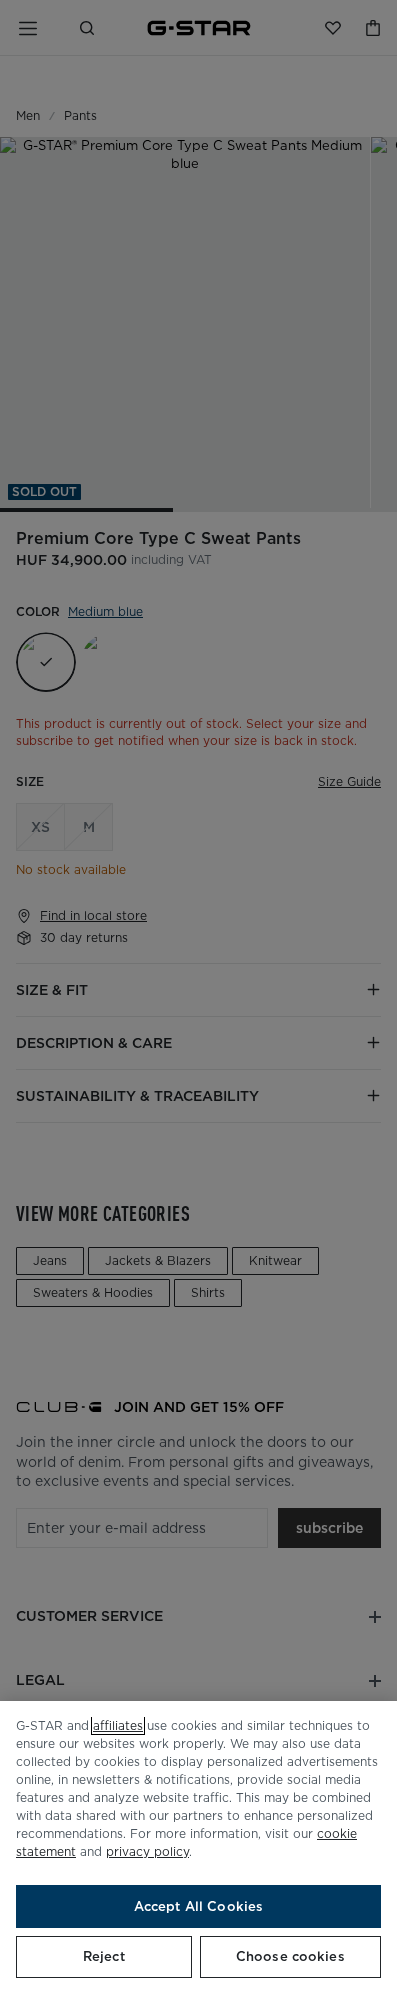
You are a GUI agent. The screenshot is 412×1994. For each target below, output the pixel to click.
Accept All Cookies (198, 1906)
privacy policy (147, 1851)
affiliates (118, 1725)
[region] (198, 1847)
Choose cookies (290, 1956)
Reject (104, 1956)
